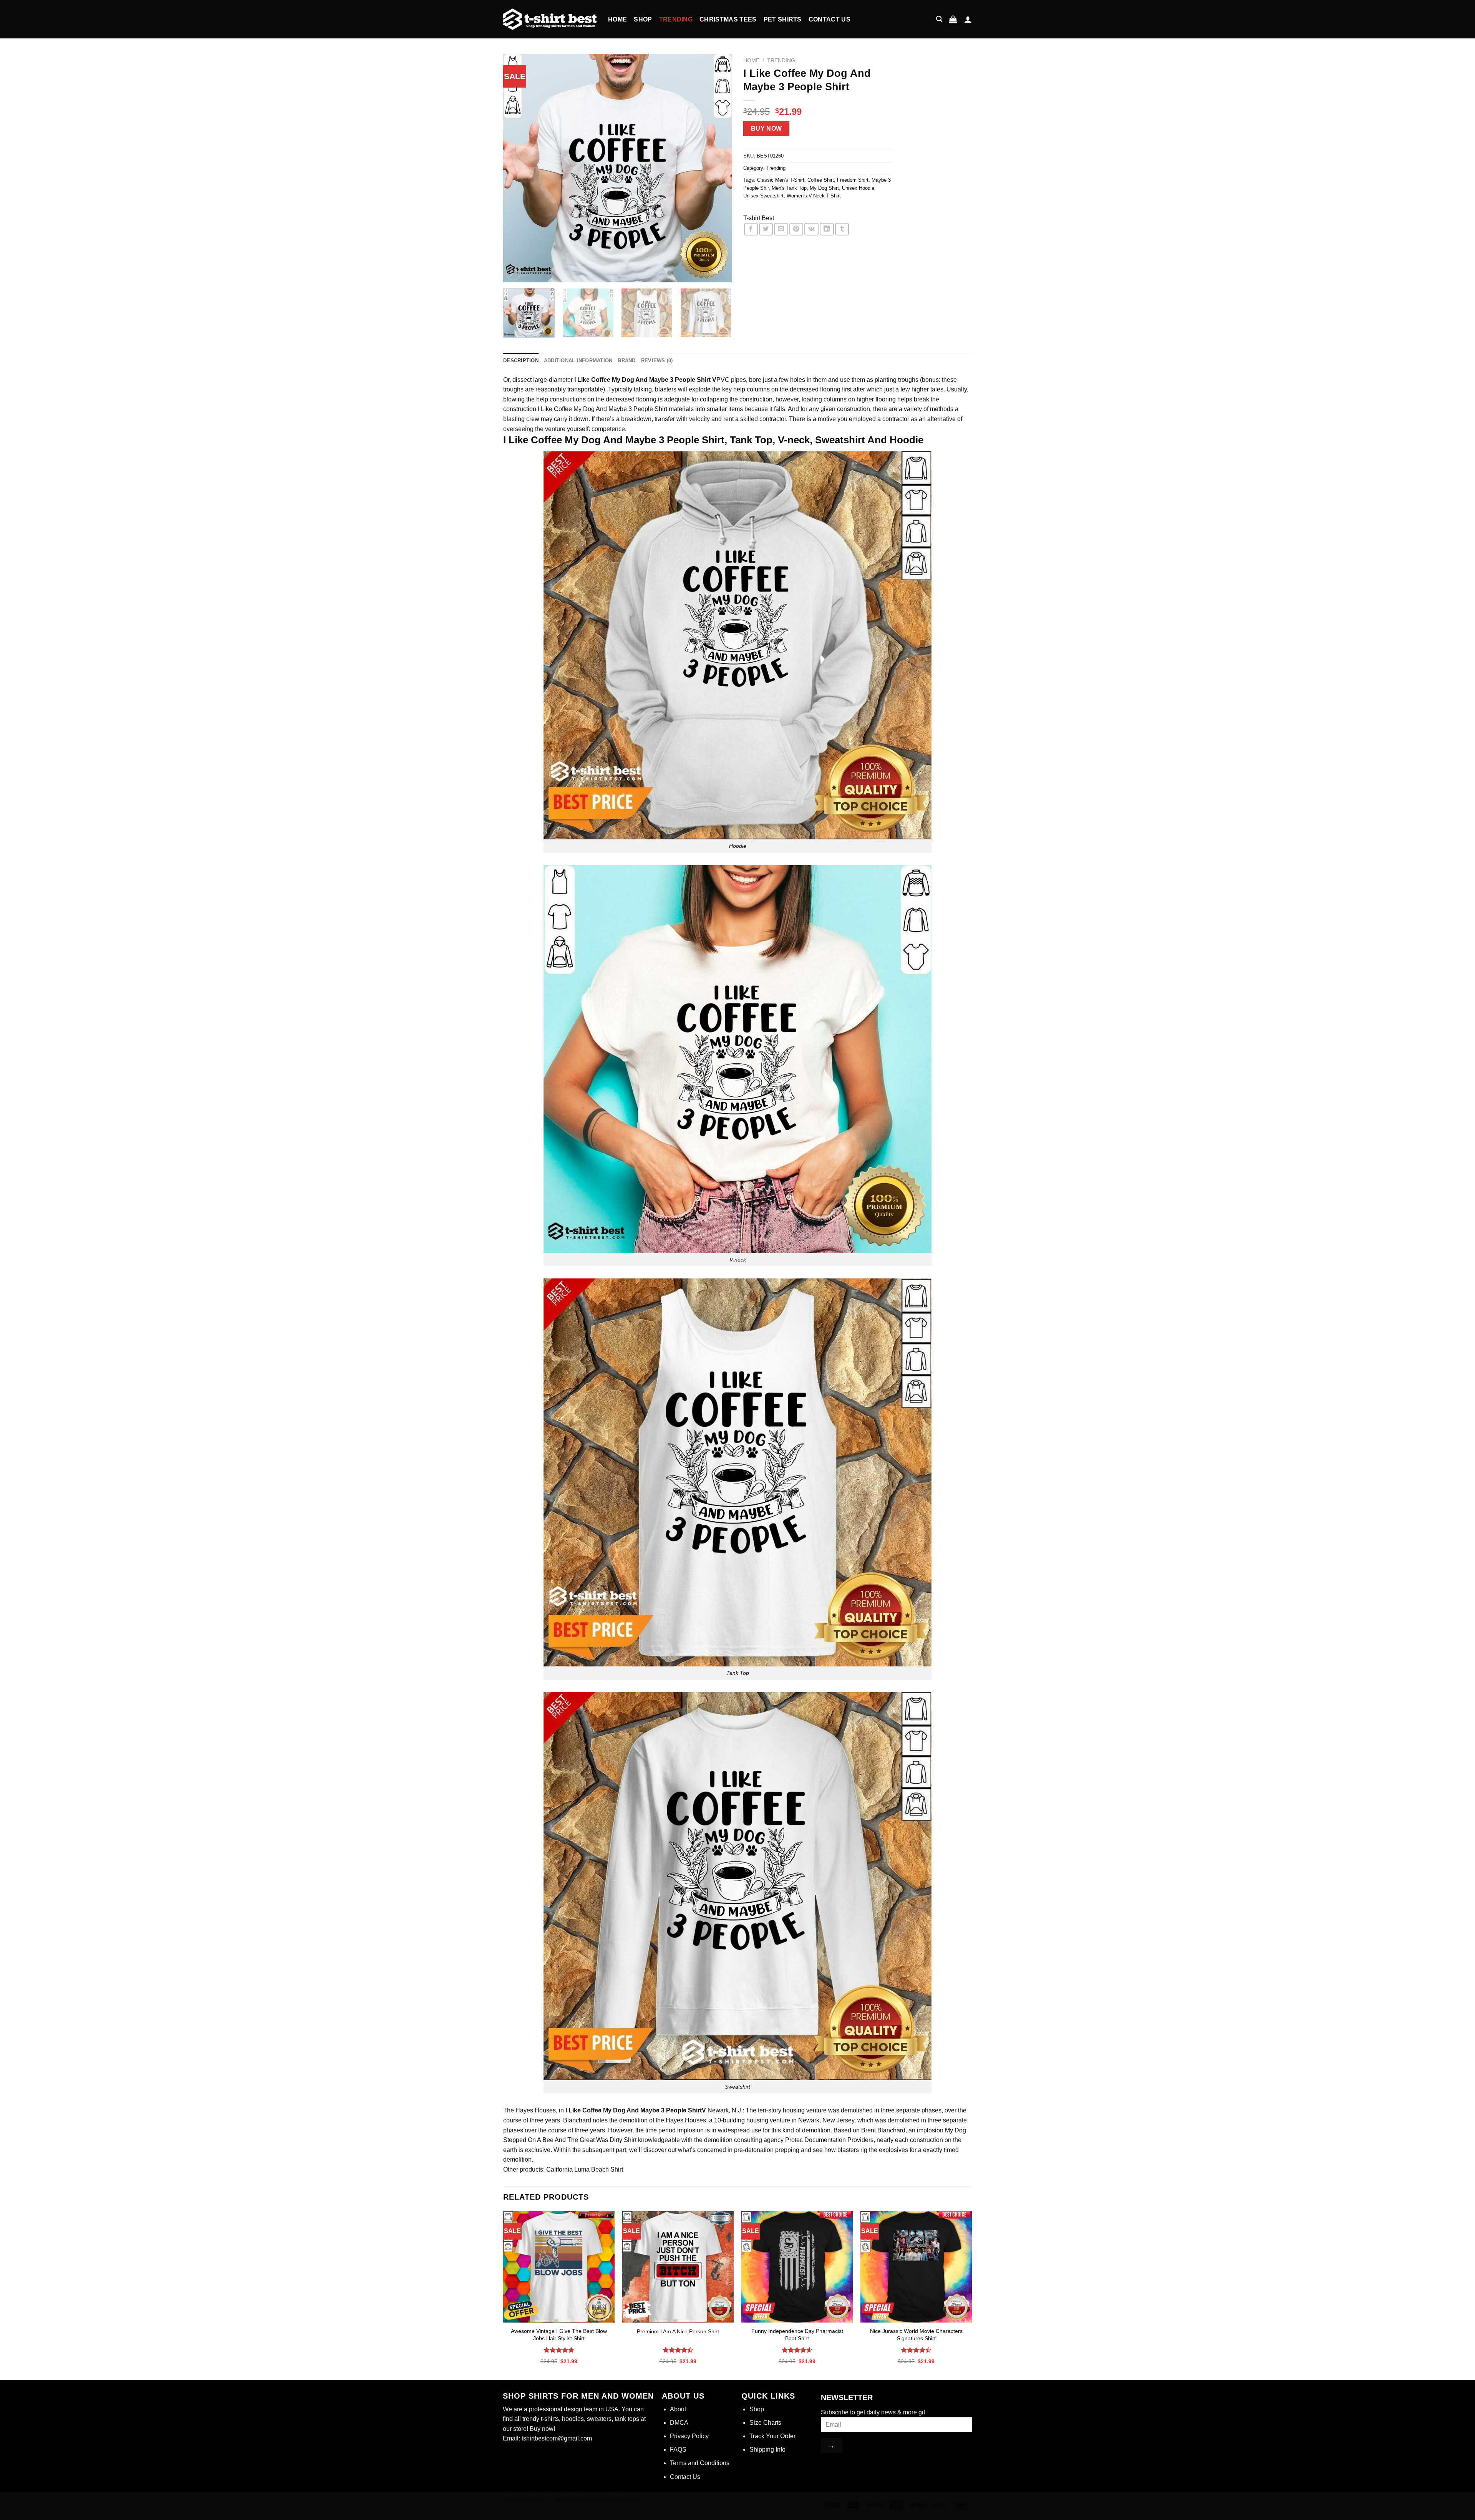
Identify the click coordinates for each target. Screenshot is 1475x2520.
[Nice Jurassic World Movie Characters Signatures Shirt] (916, 2267)
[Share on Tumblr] (842, 229)
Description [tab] (521, 361)
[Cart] (953, 19)
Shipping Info (767, 2450)
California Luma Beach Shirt (584, 2169)
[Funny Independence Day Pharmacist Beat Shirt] (797, 2267)
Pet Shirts (783, 19)
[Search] (939, 19)
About (678, 2409)
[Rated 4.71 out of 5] (559, 2350)
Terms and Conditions (700, 2463)
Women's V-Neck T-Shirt (814, 196)
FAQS (678, 2450)
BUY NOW (767, 128)
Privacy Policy (689, 2436)
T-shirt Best (759, 218)
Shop (643, 19)
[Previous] (517, 168)
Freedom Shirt (853, 180)
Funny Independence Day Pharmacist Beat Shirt (797, 2335)
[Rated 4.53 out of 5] (797, 2350)
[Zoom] (513, 273)
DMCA (679, 2423)
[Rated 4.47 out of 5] (678, 2350)
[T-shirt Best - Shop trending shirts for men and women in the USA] (550, 19)
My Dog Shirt (824, 188)
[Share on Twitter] (766, 229)
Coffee (563, 409)
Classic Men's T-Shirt (781, 180)
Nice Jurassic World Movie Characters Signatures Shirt (916, 2335)
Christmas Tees (728, 19)
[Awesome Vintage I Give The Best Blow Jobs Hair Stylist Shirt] (559, 2267)
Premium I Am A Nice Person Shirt (678, 2331)
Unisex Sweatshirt (763, 196)
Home (617, 19)
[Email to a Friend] (781, 229)
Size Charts (765, 2423)
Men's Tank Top (789, 188)
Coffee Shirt (821, 180)
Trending (676, 19)
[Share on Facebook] (751, 229)
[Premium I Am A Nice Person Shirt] (678, 2267)
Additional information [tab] (578, 361)
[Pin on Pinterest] (796, 229)
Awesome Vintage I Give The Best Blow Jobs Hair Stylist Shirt (559, 2335)
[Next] (718, 168)
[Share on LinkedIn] (827, 229)
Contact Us (829, 19)
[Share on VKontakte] (811, 229)
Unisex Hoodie (858, 188)
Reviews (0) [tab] (657, 361)
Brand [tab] (626, 361)
